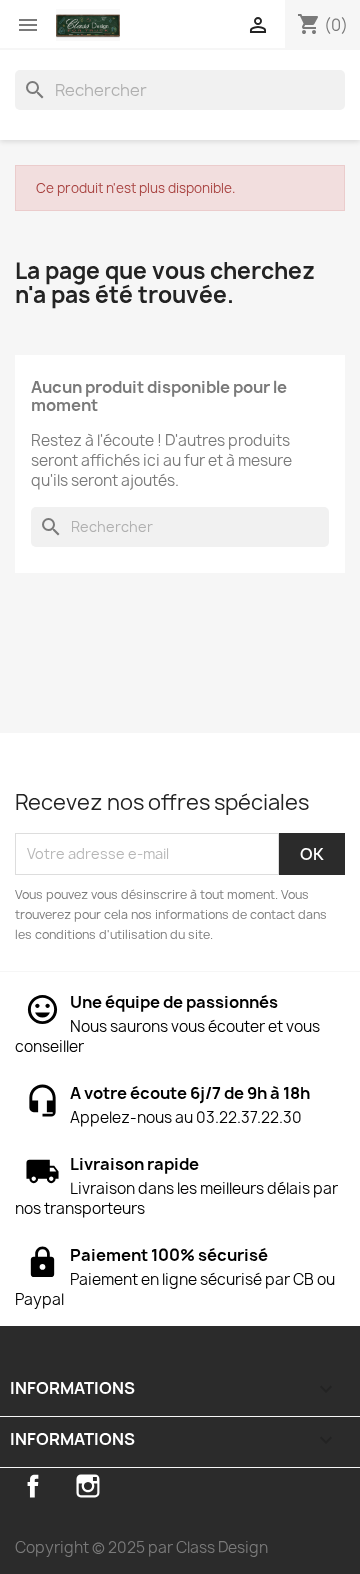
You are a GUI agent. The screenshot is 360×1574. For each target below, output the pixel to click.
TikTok (143, 1486)
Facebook (33, 1486)
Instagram (88, 1486)
